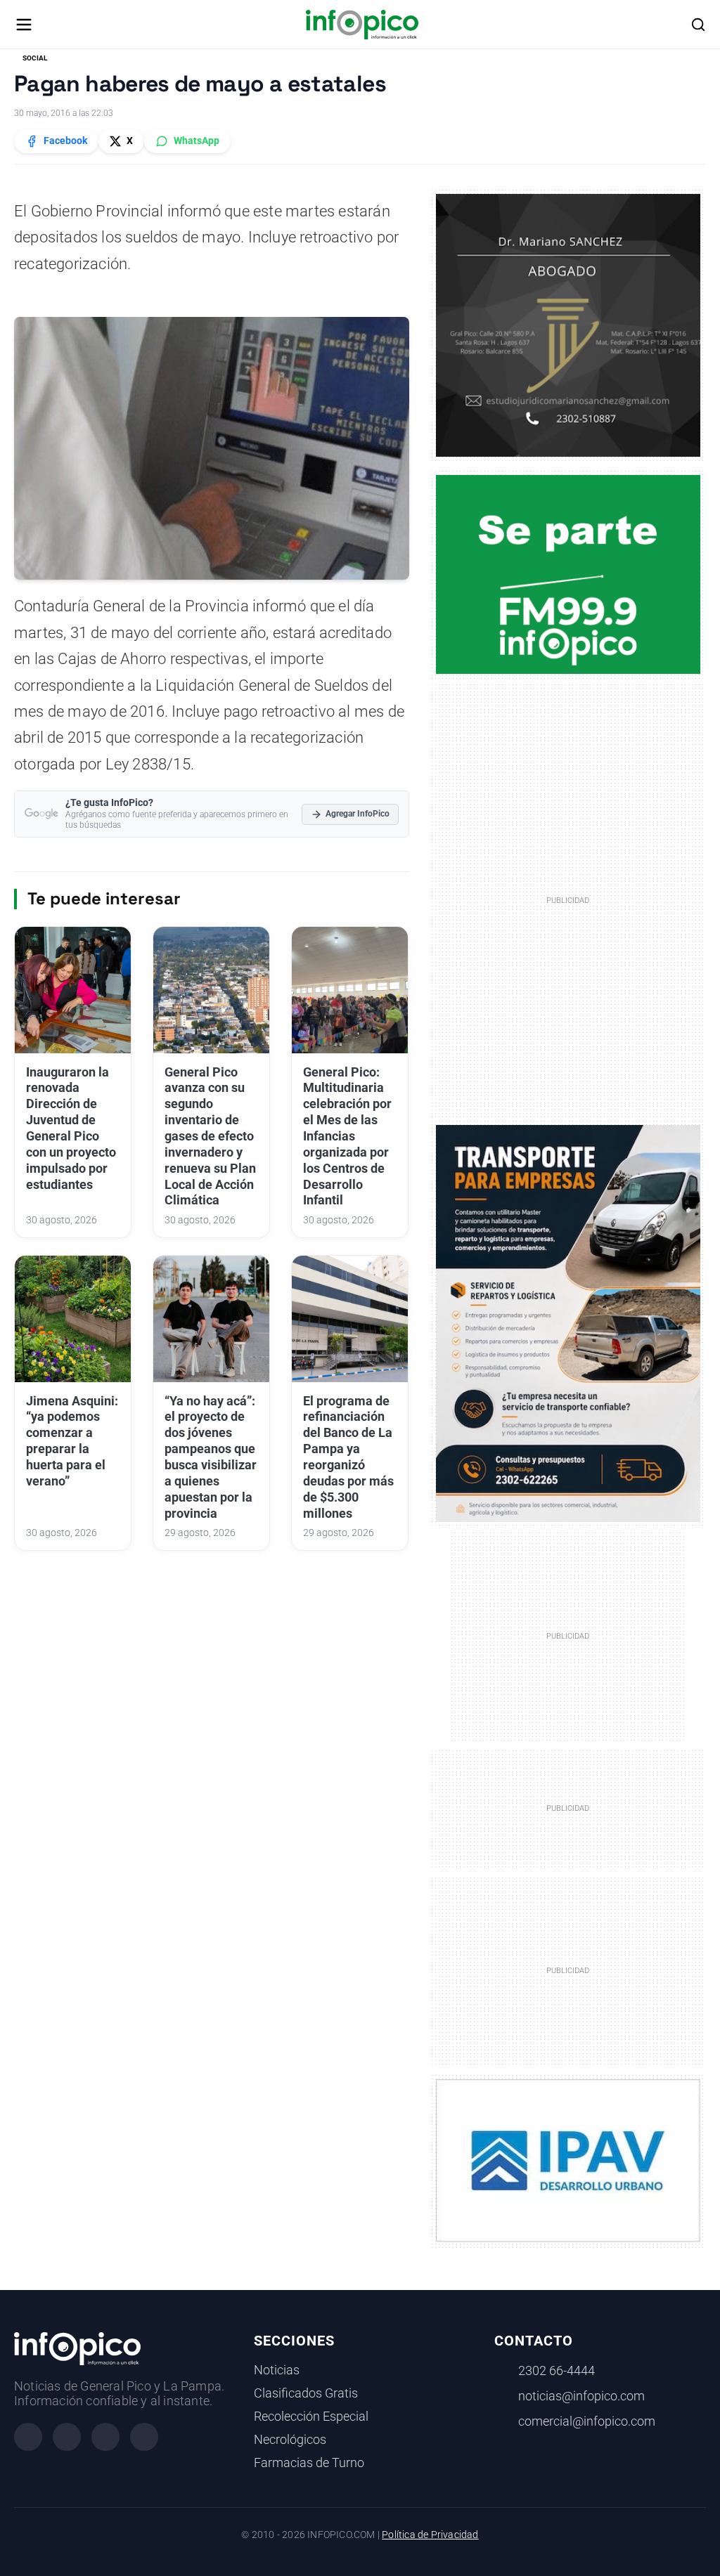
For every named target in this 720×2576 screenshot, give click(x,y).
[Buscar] (698, 25)
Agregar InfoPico (358, 814)
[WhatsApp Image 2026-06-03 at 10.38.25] (568, 1323)
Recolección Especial (311, 2416)
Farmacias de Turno (309, 2463)
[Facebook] (28, 2437)
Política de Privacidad (430, 2535)
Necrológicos (290, 2440)
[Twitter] (105, 2437)
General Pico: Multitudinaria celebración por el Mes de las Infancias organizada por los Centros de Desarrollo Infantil (347, 1137)
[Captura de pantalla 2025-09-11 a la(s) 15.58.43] (568, 325)
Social (35, 58)
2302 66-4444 (557, 2371)
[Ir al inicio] (362, 25)
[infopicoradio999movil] (568, 573)
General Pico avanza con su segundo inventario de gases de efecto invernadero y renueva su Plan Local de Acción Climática (210, 1137)
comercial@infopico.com (587, 2421)
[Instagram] (67, 2437)
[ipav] (568, 2159)
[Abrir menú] (24, 25)
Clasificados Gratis (306, 2393)
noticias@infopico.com (581, 2396)
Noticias (277, 2370)
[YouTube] (144, 2437)
